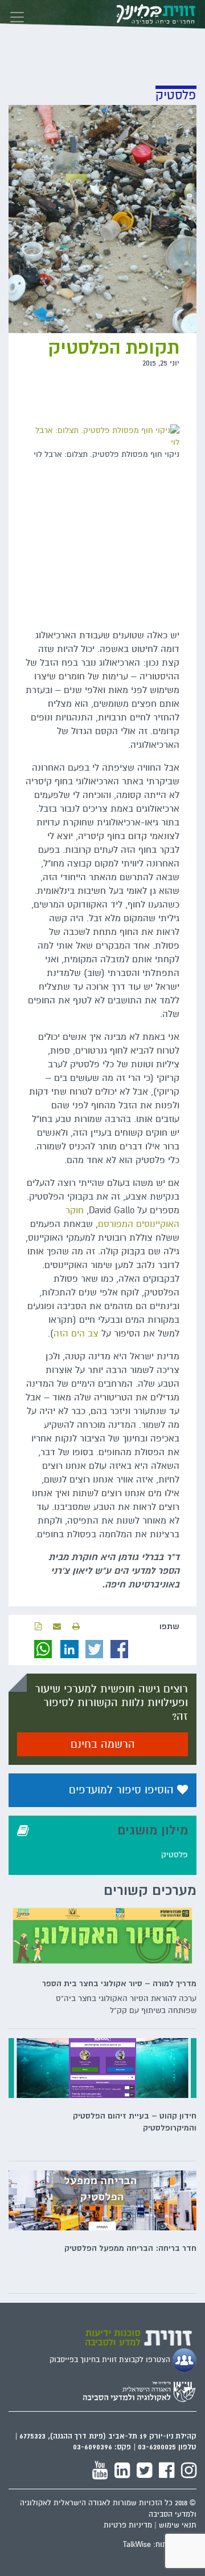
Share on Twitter (95, 1649)
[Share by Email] (57, 1627)
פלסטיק (175, 1855)
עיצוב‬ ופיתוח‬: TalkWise (160, 2545)
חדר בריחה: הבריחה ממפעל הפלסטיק (130, 2248)
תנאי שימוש (178, 2525)
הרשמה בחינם (103, 1744)
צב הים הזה (76, 1334)
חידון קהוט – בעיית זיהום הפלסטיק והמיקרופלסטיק (135, 2122)
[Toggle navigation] (17, 14)
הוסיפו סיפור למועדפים (123, 1790)
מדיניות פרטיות (128, 2525)
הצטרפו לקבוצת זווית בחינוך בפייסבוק (111, 2360)
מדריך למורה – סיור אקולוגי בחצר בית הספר (119, 1983)
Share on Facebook (120, 1649)
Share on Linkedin (69, 1649)
